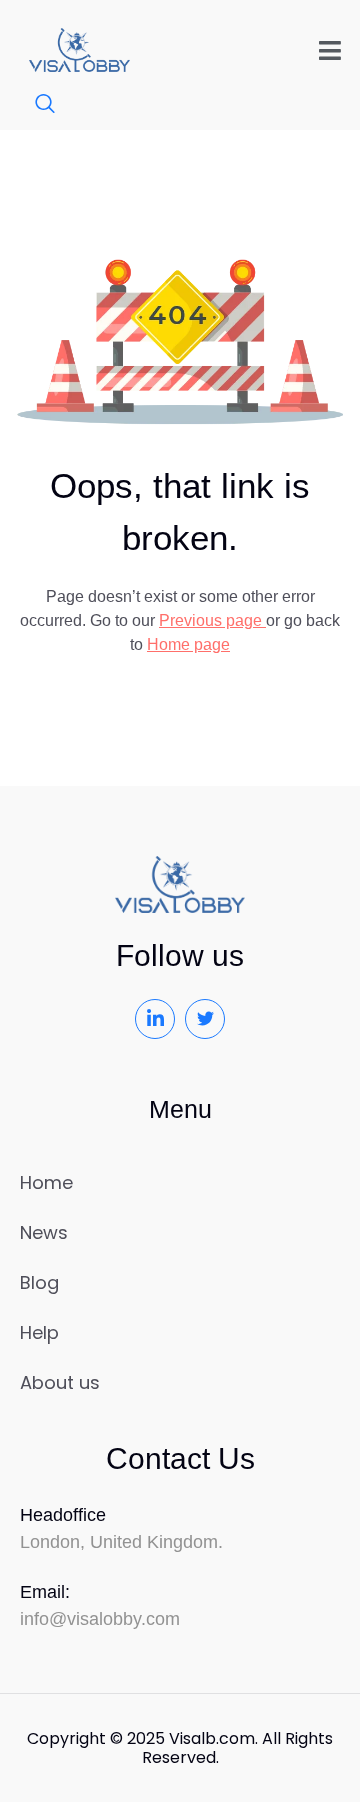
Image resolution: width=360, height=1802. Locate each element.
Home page (188, 644)
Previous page (212, 620)
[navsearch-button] (35, 105)
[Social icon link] (155, 1019)
